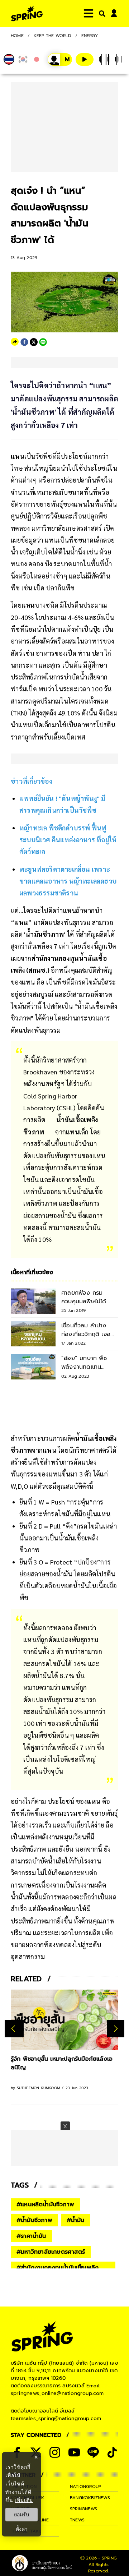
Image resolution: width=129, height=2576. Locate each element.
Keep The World (52, 36)
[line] (43, 342)
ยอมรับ (21, 2515)
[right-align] (101, 13)
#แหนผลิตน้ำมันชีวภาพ (45, 2204)
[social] (55, 2452)
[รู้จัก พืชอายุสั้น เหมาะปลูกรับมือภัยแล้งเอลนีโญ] (64, 2020)
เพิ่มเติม (24, 2500)
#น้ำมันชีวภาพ (34, 2220)
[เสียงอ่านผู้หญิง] (60, 59)
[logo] (27, 13)
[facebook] (24, 342)
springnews (83, 2509)
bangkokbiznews (90, 2498)
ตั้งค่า (22, 2529)
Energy (90, 36)
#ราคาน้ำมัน (31, 2236)
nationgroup (85, 2487)
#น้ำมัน (76, 2220)
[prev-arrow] (14, 2029)
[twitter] (34, 342)
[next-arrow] (116, 2029)
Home (17, 36)
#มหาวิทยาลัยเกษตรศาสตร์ (51, 2252)
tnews (77, 2520)
